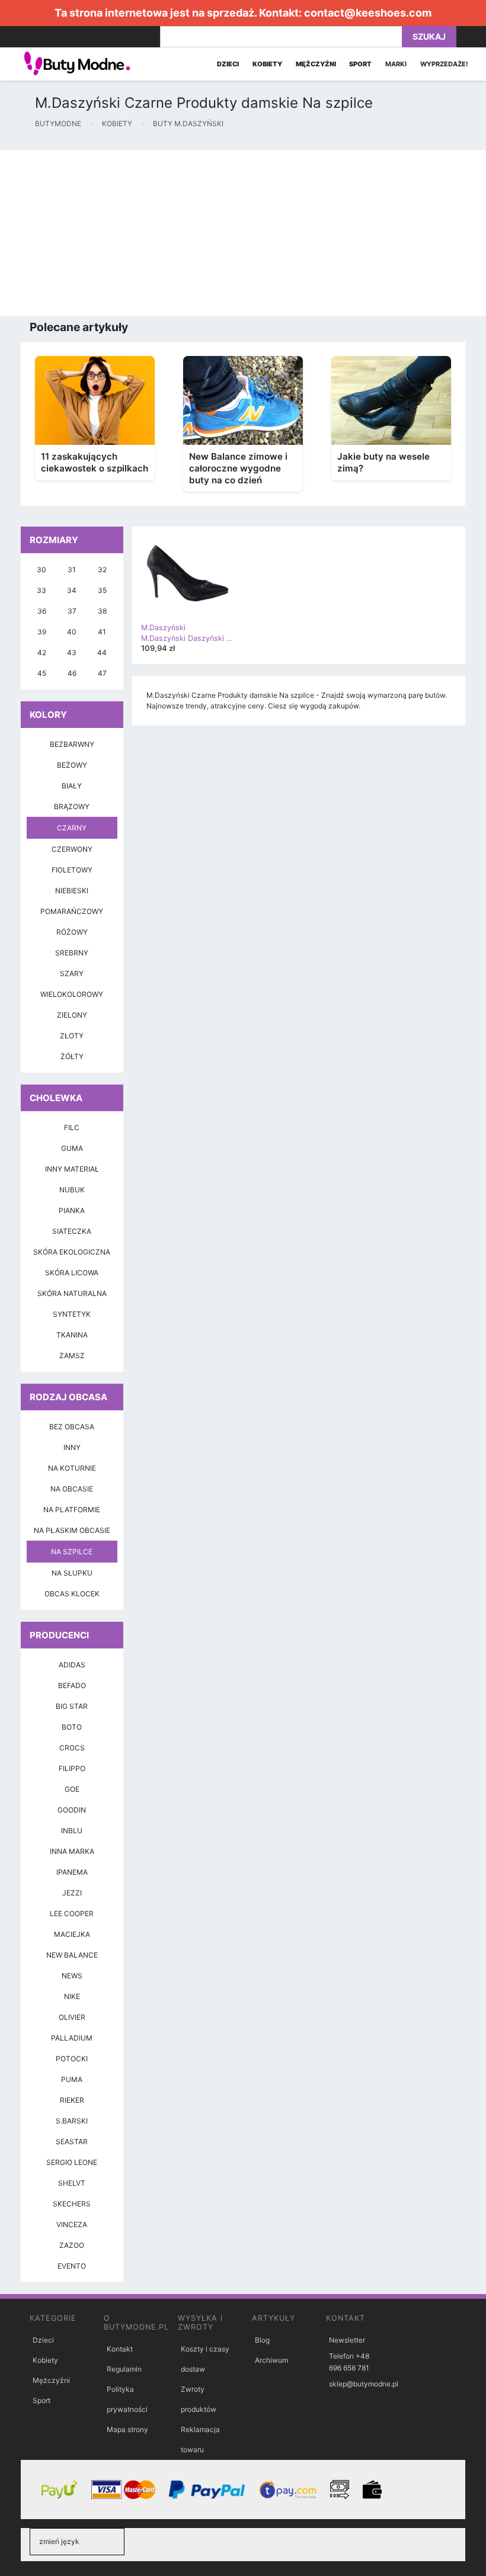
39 (42, 632)
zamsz (72, 1356)
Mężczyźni (51, 2380)
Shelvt (72, 2183)
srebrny (72, 953)
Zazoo (72, 2245)
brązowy (72, 806)
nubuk (72, 1190)
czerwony (72, 849)
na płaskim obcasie (72, 1530)
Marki (396, 64)
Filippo (72, 1768)
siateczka (72, 1231)
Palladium (72, 2038)
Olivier (72, 2017)
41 (102, 632)
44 (102, 652)
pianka (72, 1210)
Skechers (72, 2204)
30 (41, 570)
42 (42, 652)
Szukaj (429, 36)
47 (102, 673)
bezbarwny (72, 744)
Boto (72, 1727)
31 (72, 570)
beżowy (72, 765)
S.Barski (72, 2121)
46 (72, 673)
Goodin (72, 1810)
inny (72, 1447)
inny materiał (72, 1169)
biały (72, 786)
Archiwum (271, 2360)
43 (72, 652)
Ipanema (72, 1872)
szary (72, 973)
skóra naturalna (72, 1293)
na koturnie (72, 1468)
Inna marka (72, 1851)
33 (41, 590)
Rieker (72, 2100)
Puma (72, 2079)
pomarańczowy (72, 911)
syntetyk (72, 1314)
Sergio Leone (72, 2162)
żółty (72, 1056)
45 (42, 673)
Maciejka (72, 1934)
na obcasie (72, 1489)
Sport (41, 2400)
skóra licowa (72, 1273)
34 (72, 590)
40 (72, 632)
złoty (72, 1036)
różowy (72, 932)
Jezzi (72, 1893)
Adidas (72, 1665)
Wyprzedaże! (444, 64)
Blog (262, 2340)
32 (102, 570)
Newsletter (347, 2340)
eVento (72, 2266)
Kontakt (120, 2349)
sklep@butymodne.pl (364, 2384)
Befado (72, 1685)
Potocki (72, 2059)
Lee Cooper (72, 1913)
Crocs (72, 1748)
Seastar (72, 2142)
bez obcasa (72, 1427)
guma (72, 1148)
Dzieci (43, 2340)
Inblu (72, 1831)
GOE (72, 1789)
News (72, 1976)
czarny (72, 828)
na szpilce (72, 1552)
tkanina (72, 1335)
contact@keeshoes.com (368, 13)
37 (72, 611)
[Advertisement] (243, 233)
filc (72, 1127)
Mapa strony (127, 2429)
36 (42, 611)
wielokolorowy (72, 994)
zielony (72, 1015)
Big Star (72, 1706)
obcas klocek (72, 1594)
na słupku (72, 1573)
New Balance (72, 1955)
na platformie (72, 1510)
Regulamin (124, 2369)
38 (102, 611)
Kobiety (45, 2360)
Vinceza (72, 2224)
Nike (72, 1996)
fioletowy (72, 870)
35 (102, 590)
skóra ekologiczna (72, 1252)
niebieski (72, 891)
